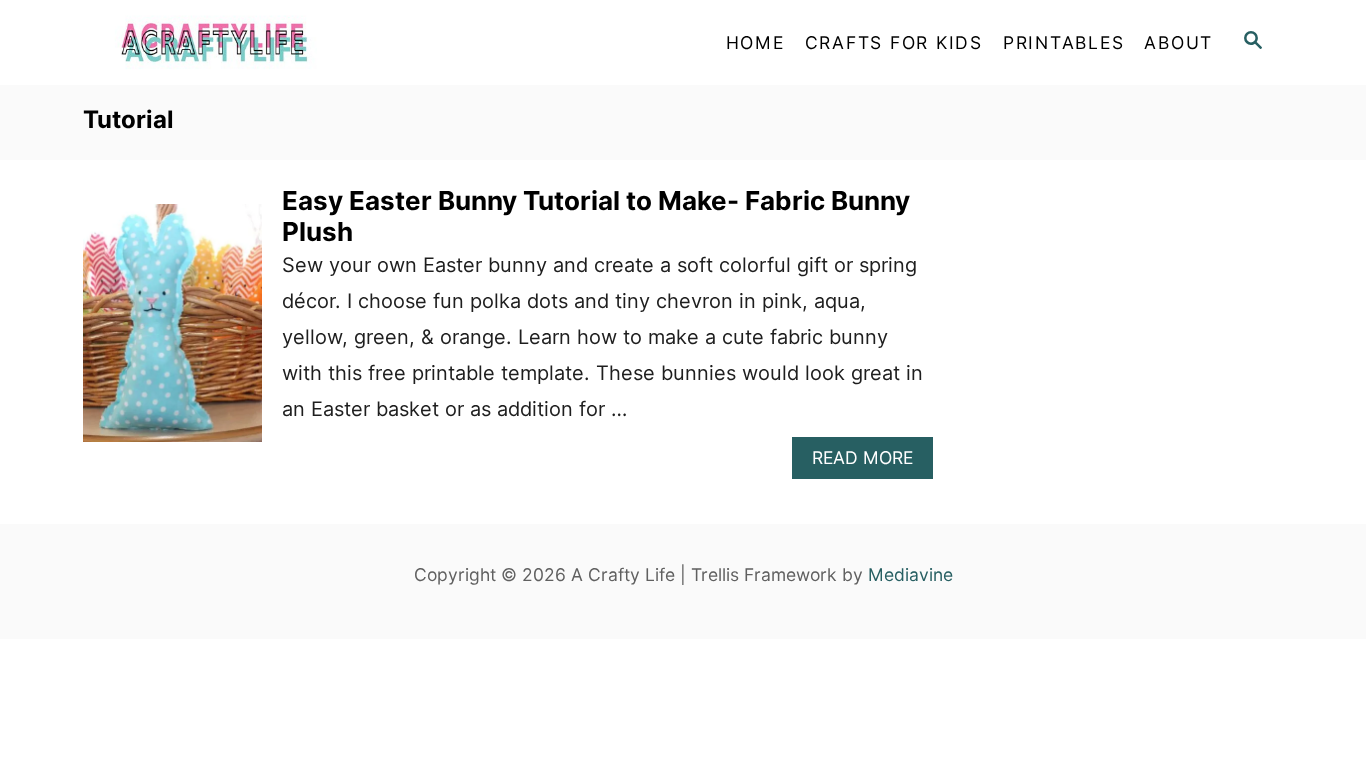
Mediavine (910, 574)
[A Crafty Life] (263, 42)
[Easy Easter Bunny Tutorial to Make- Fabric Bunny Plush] (172, 332)
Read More (872, 462)
